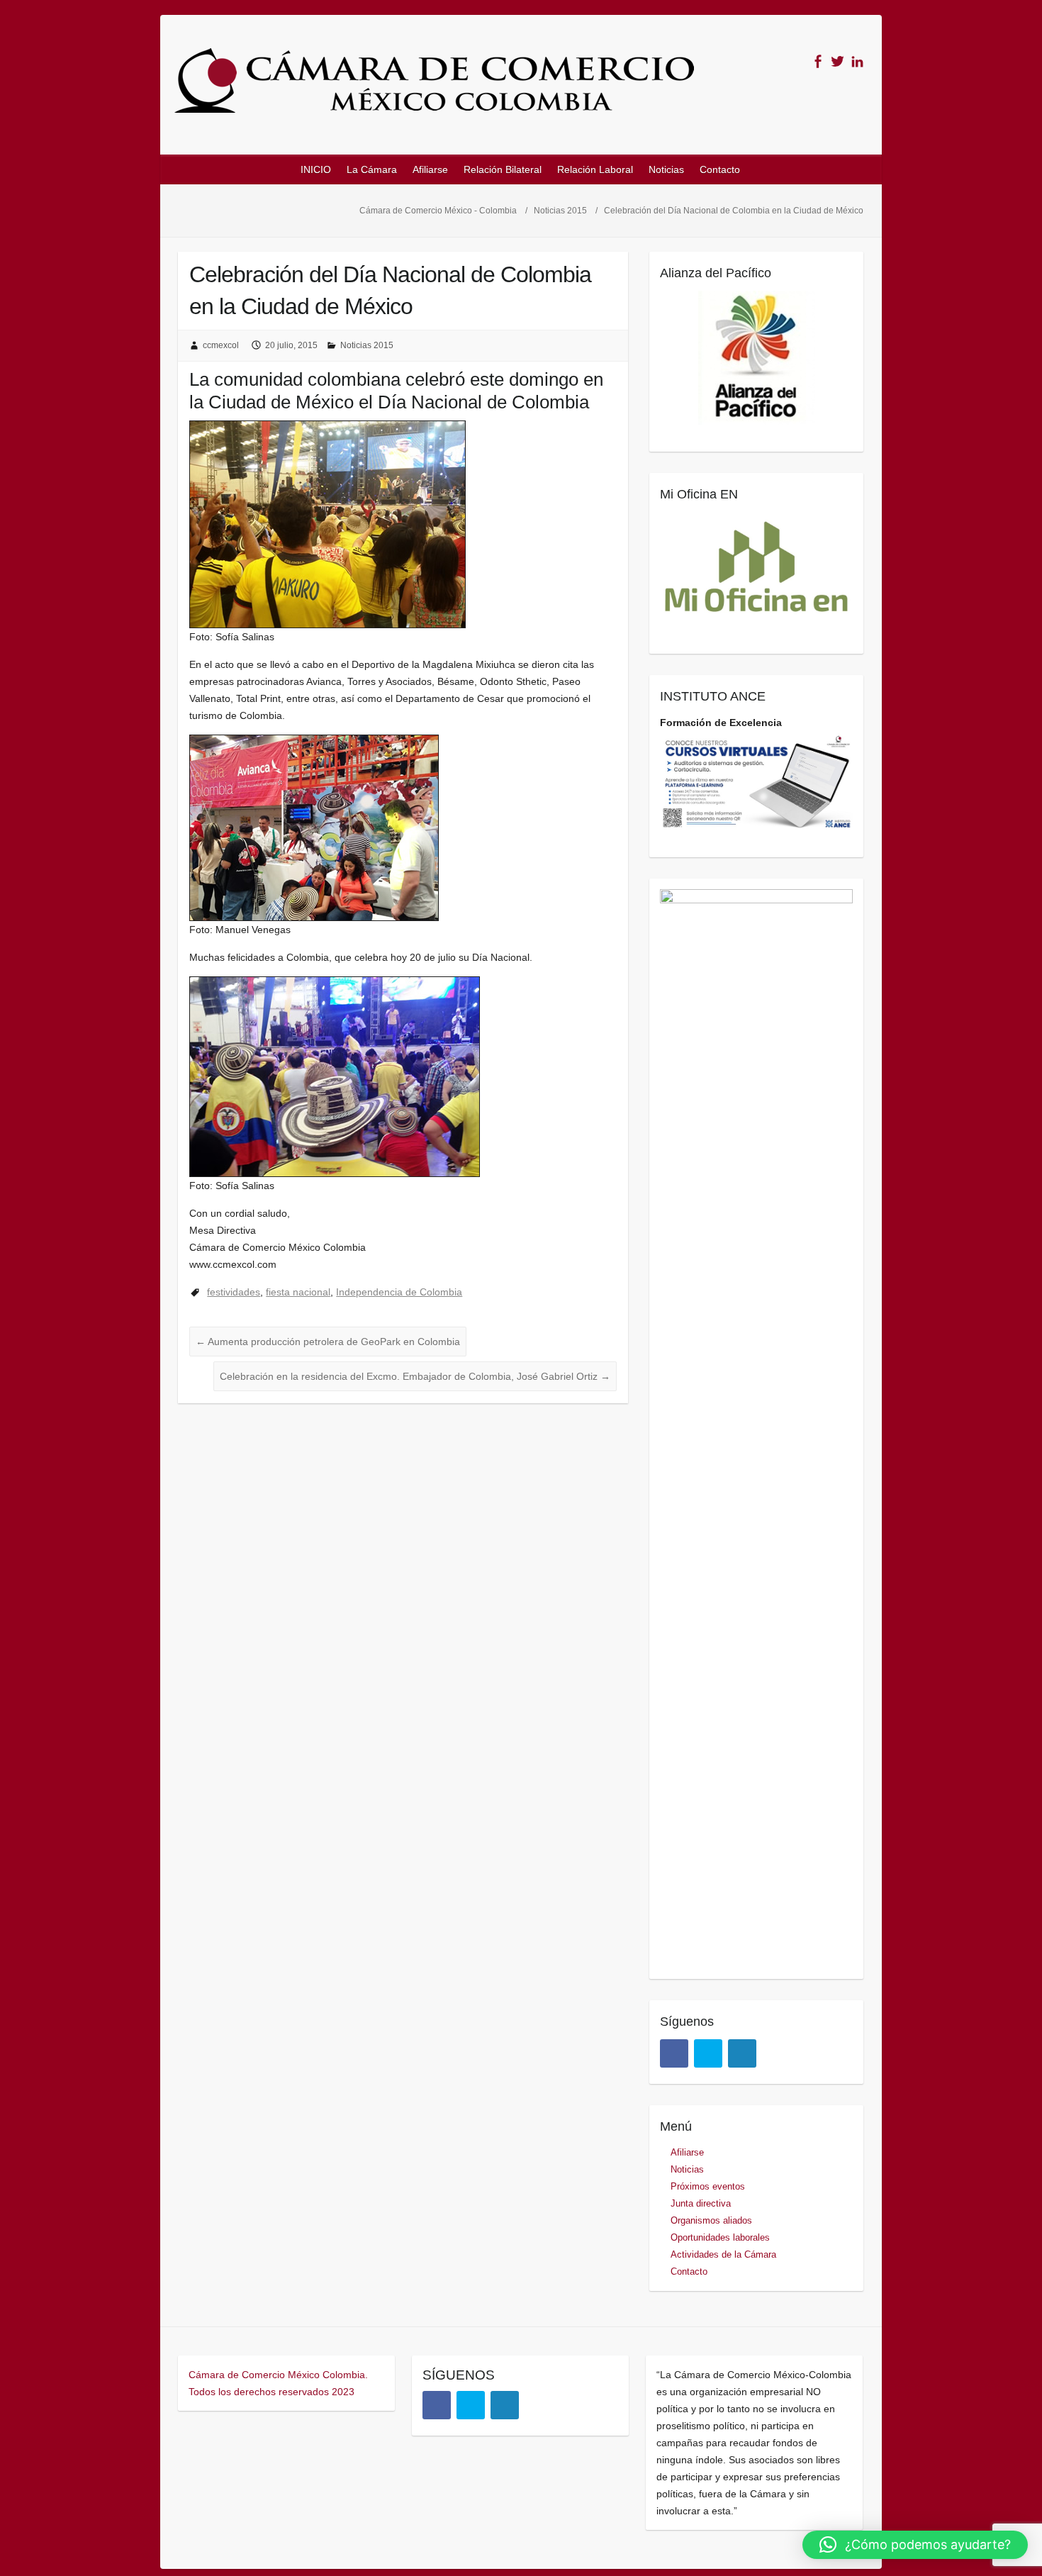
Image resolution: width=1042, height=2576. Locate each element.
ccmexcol (221, 345)
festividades (234, 1292)
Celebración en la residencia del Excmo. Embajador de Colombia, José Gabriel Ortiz (415, 1376)
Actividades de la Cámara (723, 2254)
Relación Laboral (595, 169)
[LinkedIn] (742, 2053)
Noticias (666, 169)
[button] (915, 2545)
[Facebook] (674, 2053)
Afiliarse (430, 169)
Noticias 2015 (560, 211)
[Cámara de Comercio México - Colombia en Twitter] (837, 61)
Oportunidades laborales (720, 2237)
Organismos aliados (711, 2220)
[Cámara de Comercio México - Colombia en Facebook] (818, 61)
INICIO (316, 169)
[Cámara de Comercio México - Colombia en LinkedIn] (857, 61)
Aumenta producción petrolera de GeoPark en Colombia (328, 1342)
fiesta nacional (298, 1292)
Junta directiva (701, 2203)
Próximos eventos (708, 2186)
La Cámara (372, 169)
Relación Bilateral (503, 169)
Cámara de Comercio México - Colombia (438, 211)
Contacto (720, 169)
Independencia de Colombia (399, 1292)
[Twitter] (708, 2053)
